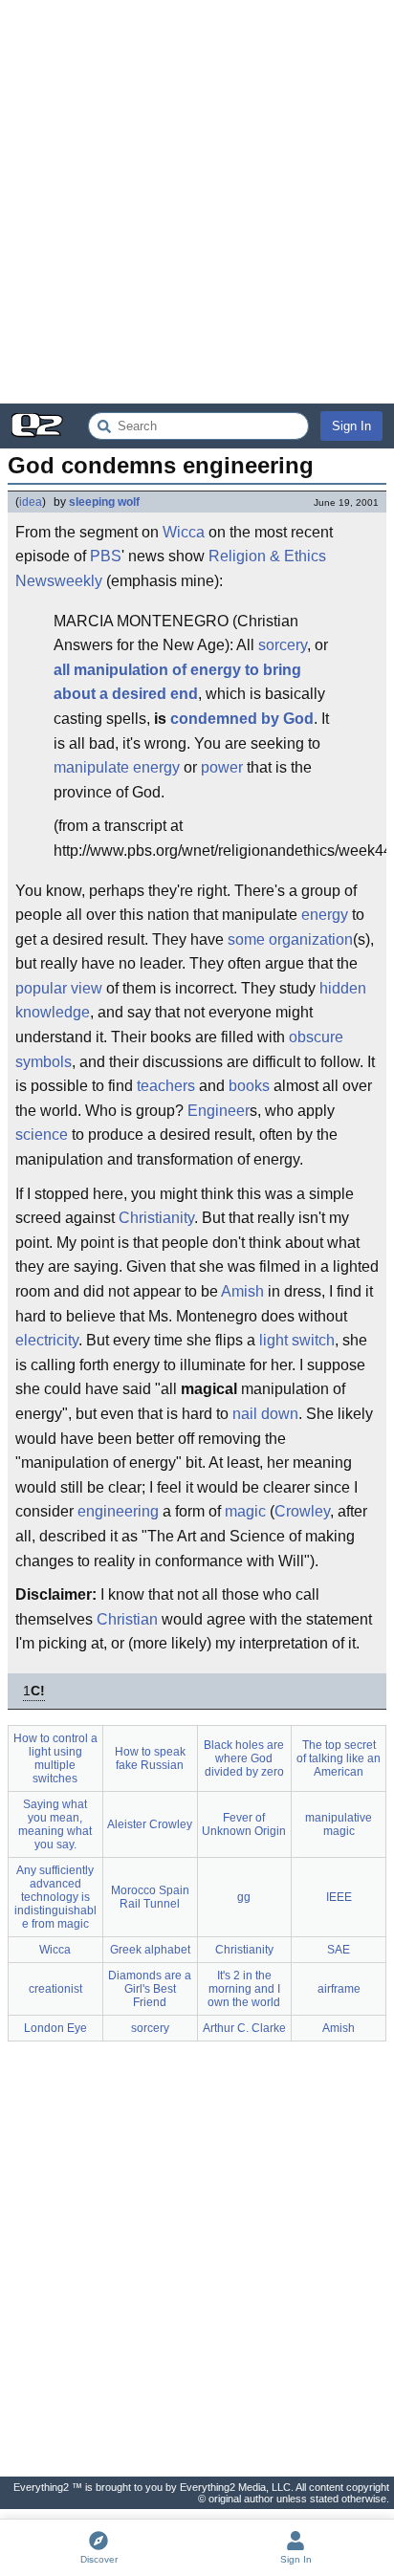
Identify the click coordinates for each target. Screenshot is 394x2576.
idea (31, 502)
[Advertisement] (197, 202)
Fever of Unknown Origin (244, 1824)
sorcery (283, 645)
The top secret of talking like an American (339, 1758)
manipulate (91, 767)
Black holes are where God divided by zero (244, 1758)
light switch (297, 1340)
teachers (166, 1086)
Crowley (302, 1511)
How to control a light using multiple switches (55, 1758)
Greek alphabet (150, 1950)
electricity (47, 1340)
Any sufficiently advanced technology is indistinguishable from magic (55, 1897)
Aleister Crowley (150, 1824)
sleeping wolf (104, 502)
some (246, 939)
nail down (265, 1414)
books (249, 1086)
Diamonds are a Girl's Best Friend (150, 1989)
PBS (106, 556)
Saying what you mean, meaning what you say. (55, 1824)
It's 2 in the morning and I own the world (244, 1989)
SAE (339, 1950)
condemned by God (242, 719)
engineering (118, 1511)
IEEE (339, 1897)
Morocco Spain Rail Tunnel (150, 1897)
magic (245, 1511)
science (42, 1135)
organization (311, 939)
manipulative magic (339, 1824)
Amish (242, 1291)
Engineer (219, 1111)
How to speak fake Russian (150, 1758)
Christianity (156, 1218)
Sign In (351, 426)
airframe (339, 1989)
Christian (127, 1619)
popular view (59, 988)
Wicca (184, 532)
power (222, 767)
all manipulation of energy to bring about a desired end (177, 682)
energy (156, 767)
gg (244, 1897)
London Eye (55, 2028)
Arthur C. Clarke (244, 2028)
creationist (55, 1989)
